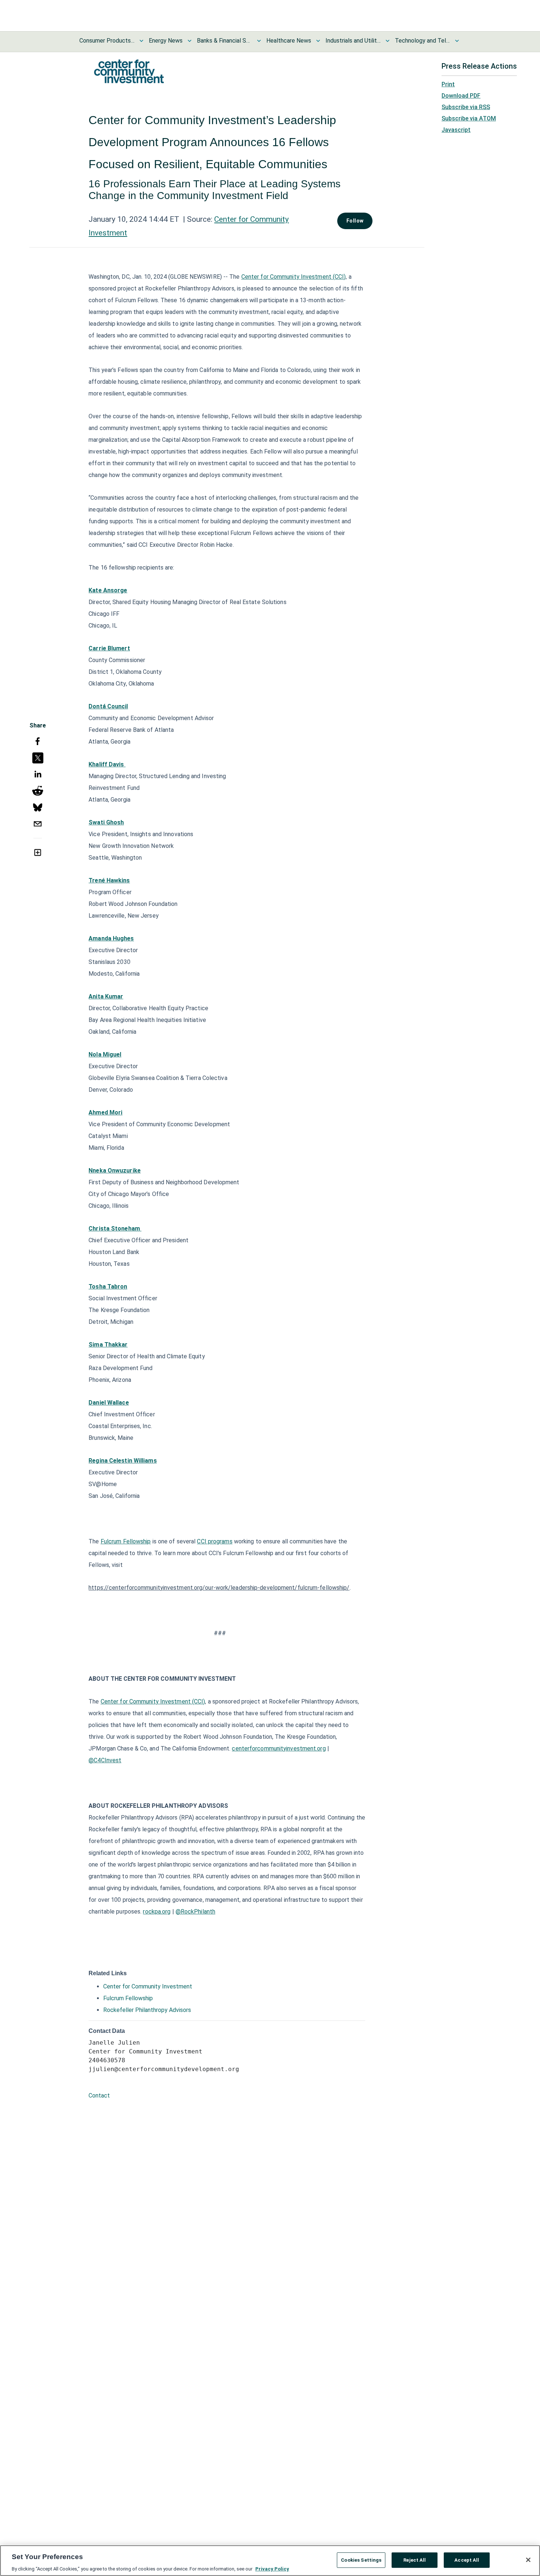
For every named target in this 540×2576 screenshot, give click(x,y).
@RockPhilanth (195, 1912)
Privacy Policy (272, 2568)
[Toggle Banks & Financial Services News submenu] (259, 41)
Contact (99, 2096)
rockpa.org (157, 1912)
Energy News (166, 41)
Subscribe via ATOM (469, 118)
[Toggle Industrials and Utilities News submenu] (388, 41)
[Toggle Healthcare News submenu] (318, 41)
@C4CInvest (105, 1760)
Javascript (456, 130)
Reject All (415, 2560)
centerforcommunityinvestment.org (279, 1748)
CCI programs (215, 1541)
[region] (270, 2561)
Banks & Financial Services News (224, 41)
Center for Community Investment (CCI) (294, 277)
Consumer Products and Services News (107, 41)
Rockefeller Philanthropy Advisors (147, 2010)
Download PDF (461, 96)
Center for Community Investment (148, 1986)
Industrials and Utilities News (353, 41)
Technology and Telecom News (422, 41)
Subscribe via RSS (466, 107)
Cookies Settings (361, 2560)
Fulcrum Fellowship (126, 1541)
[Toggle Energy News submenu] (190, 41)
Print (448, 84)
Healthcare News (289, 41)
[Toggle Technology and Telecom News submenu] (457, 41)
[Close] (528, 2560)
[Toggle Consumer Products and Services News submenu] (141, 41)
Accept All (467, 2560)
